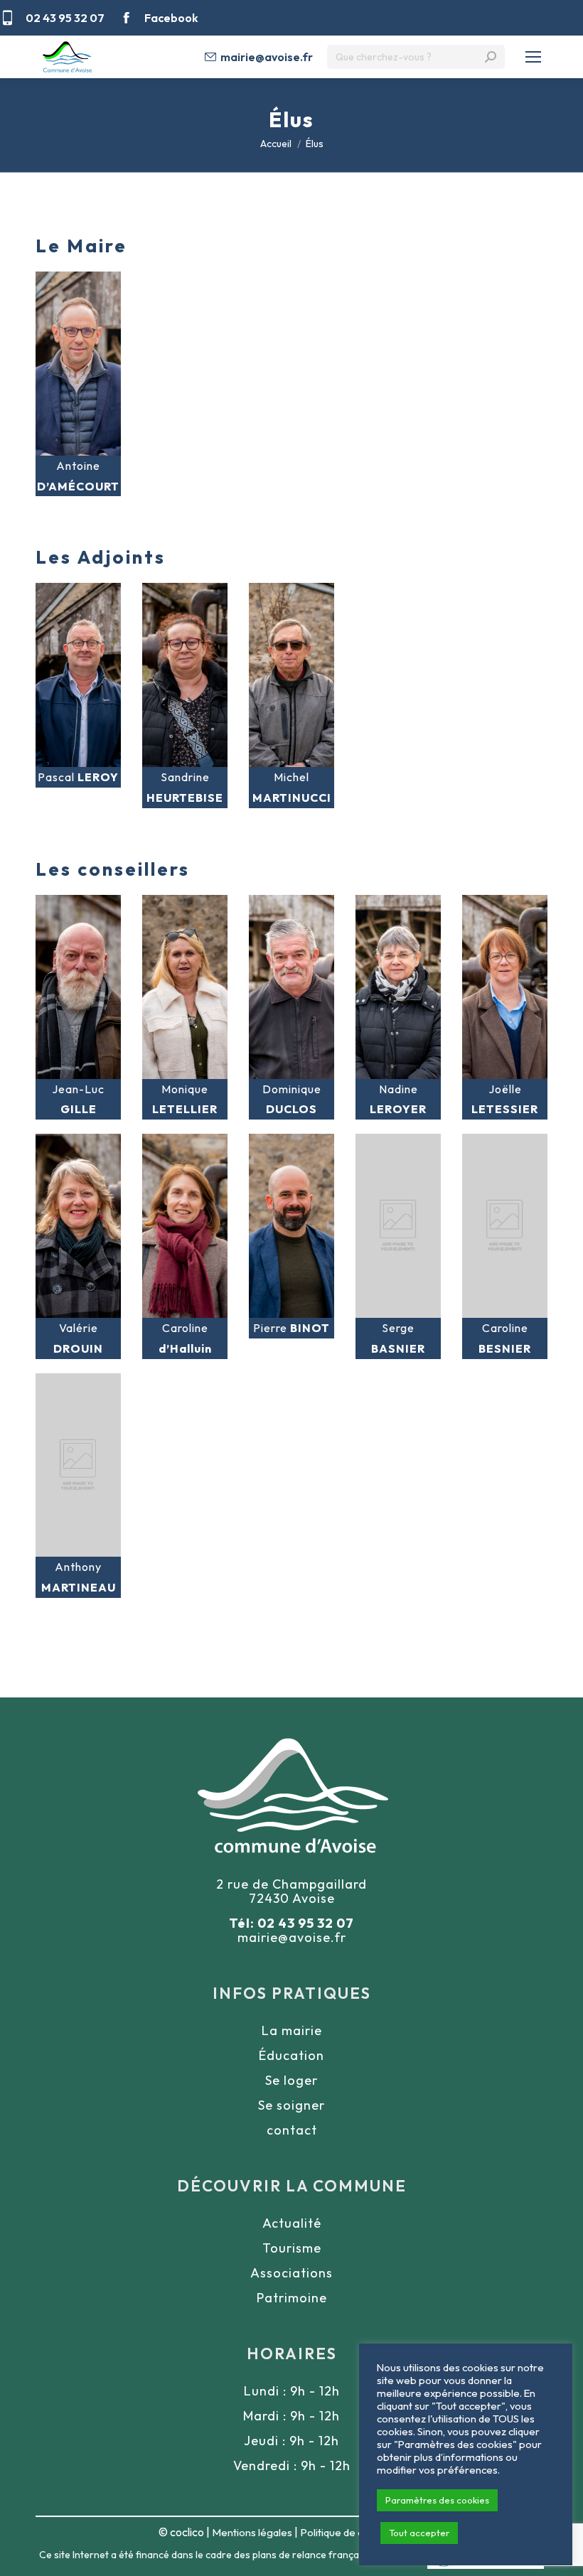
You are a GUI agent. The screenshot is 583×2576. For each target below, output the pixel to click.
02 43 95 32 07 (65, 18)
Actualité (292, 2223)
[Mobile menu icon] (533, 57)
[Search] (491, 57)
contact (292, 2130)
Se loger (291, 2080)
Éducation (291, 2055)
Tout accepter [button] (419, 2533)
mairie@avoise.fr (267, 57)
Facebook (171, 18)
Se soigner (291, 2105)
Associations (291, 2273)
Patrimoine (292, 2298)
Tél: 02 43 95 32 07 (291, 1923)
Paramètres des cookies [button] (437, 2500)
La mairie (292, 2030)
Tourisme (292, 2248)
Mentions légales (252, 2532)
